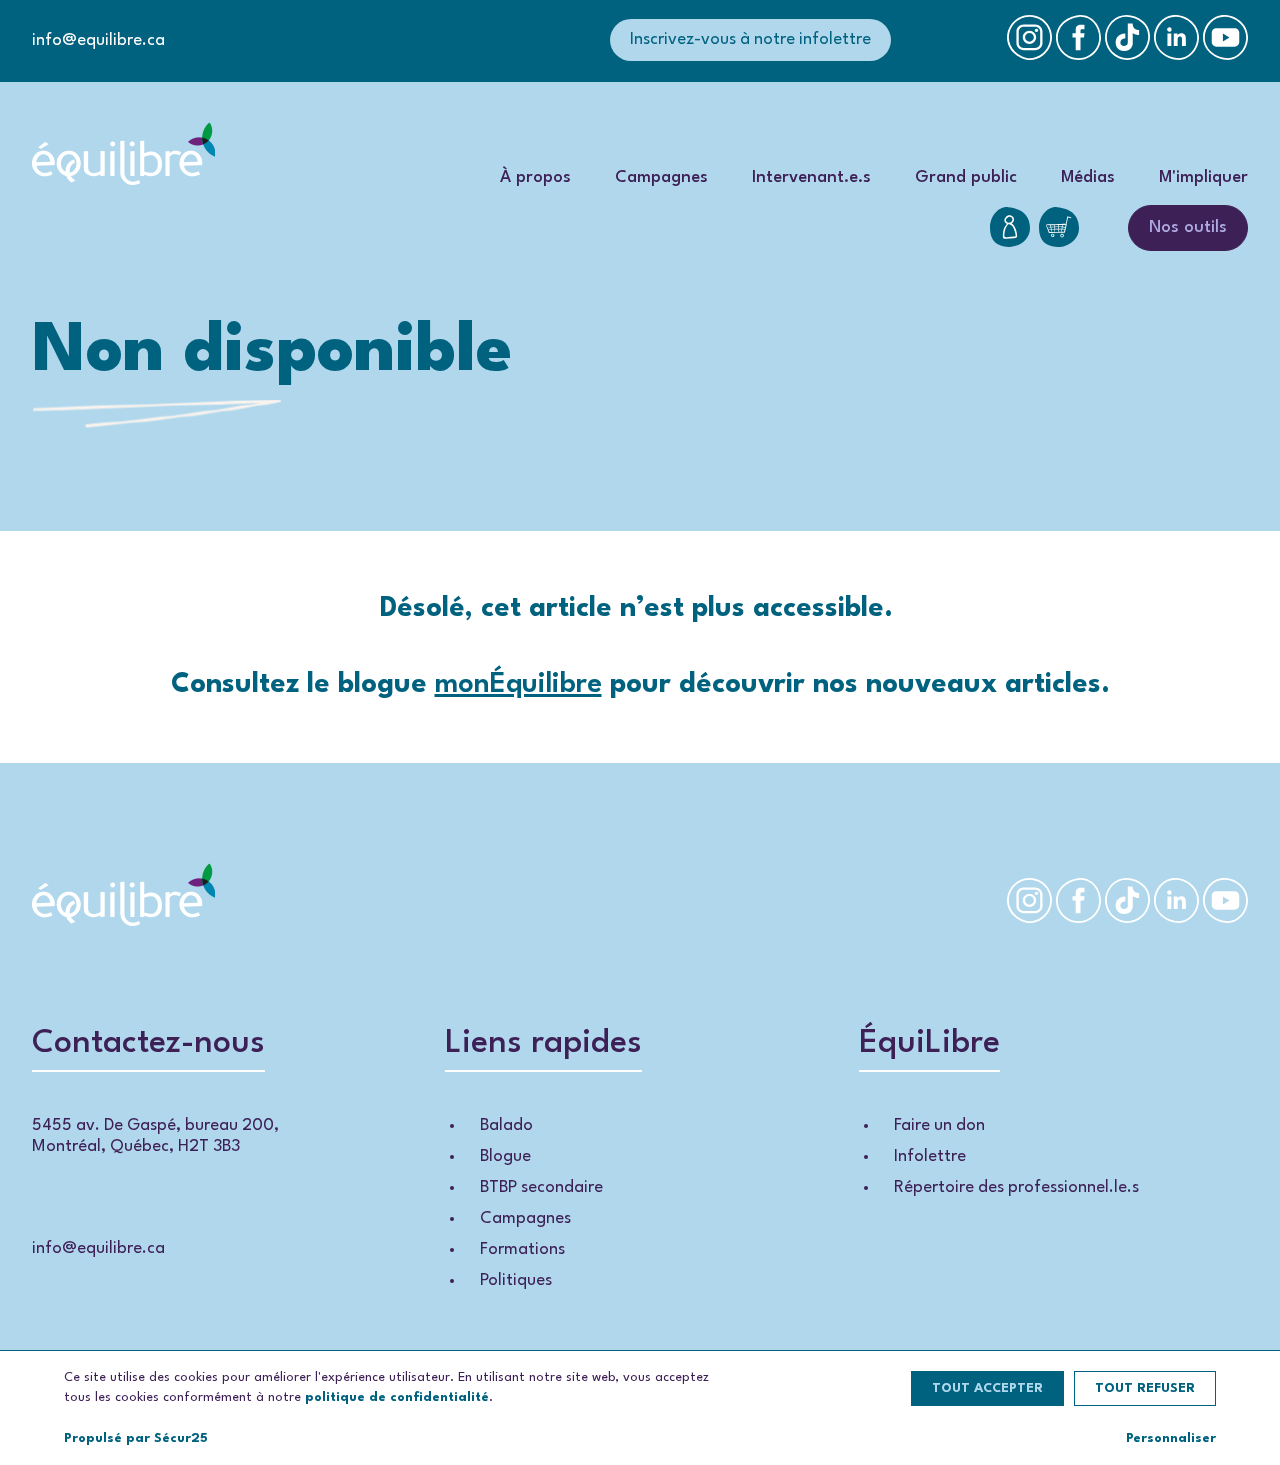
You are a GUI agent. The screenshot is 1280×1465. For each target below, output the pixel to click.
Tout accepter (987, 1388)
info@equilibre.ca (98, 40)
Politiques (516, 1280)
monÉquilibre (518, 685)
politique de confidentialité (397, 1397)
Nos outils (1188, 227)
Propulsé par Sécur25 (136, 1438)
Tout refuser (1145, 1388)
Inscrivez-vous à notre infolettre (750, 39)
